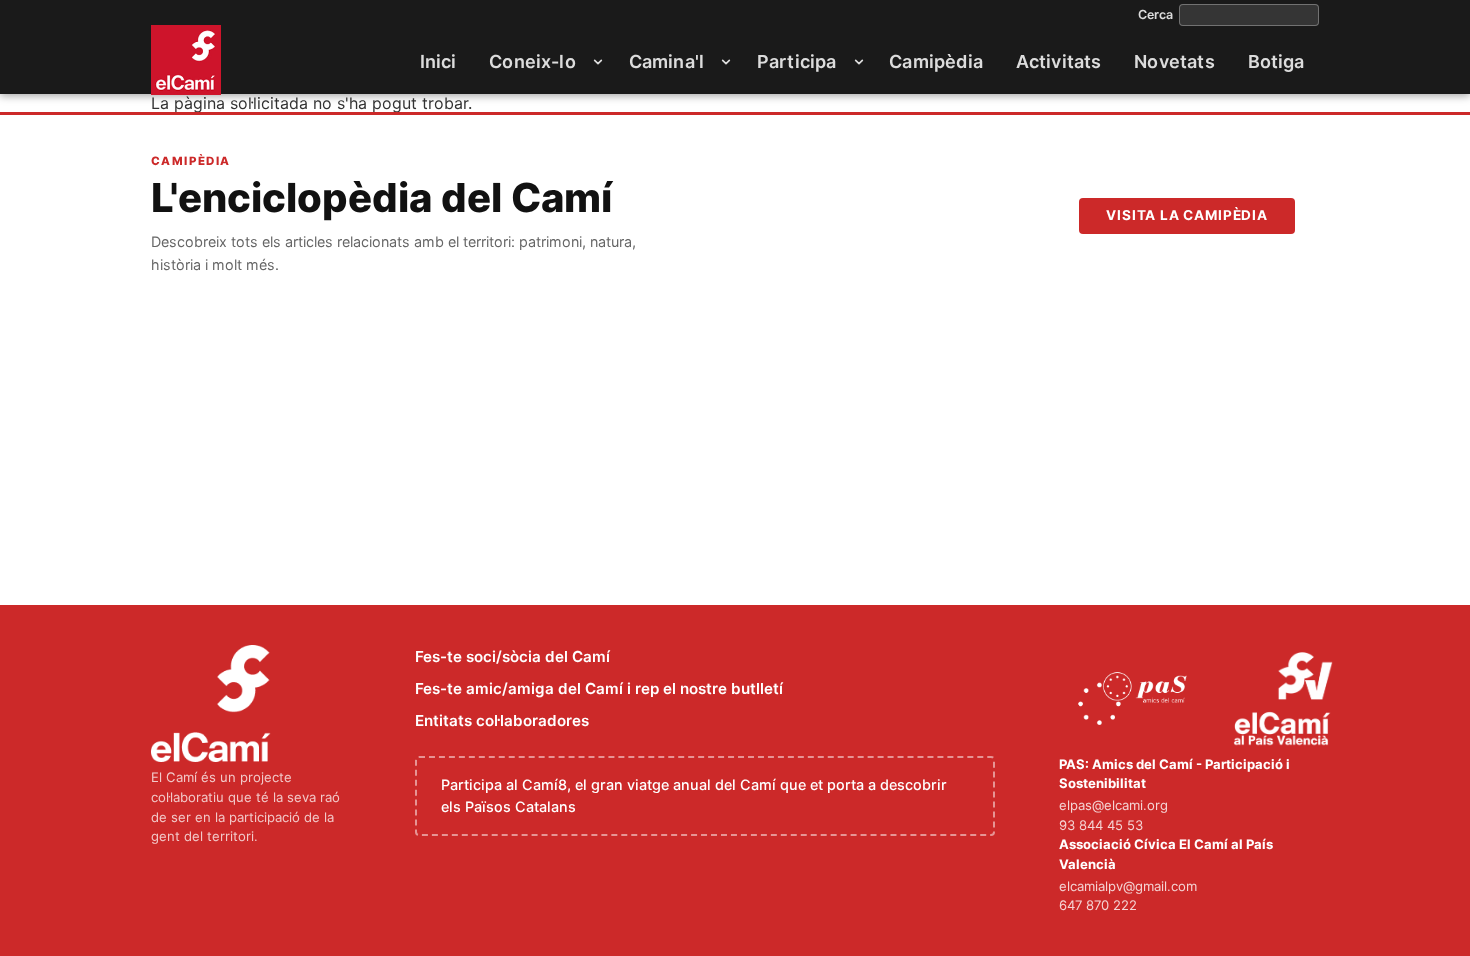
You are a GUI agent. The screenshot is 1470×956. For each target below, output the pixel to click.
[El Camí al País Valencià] (1285, 700)
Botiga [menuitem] (1276, 61)
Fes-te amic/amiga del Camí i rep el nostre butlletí (599, 688)
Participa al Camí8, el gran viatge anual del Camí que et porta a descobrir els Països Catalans (694, 795)
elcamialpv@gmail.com (1128, 886)
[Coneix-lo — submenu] (598, 62)
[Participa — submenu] (859, 62)
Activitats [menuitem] (1059, 61)
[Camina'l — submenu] (726, 62)
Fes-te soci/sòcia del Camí (512, 656)
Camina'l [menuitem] (666, 61)
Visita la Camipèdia (1187, 215)
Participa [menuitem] (797, 61)
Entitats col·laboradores (502, 720)
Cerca (1155, 15)
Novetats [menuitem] (1174, 61)
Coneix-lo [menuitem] (532, 61)
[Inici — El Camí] (186, 60)
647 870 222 (1098, 905)
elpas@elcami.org (1113, 805)
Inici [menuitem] (438, 61)
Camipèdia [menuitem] (936, 61)
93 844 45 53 (1101, 825)
